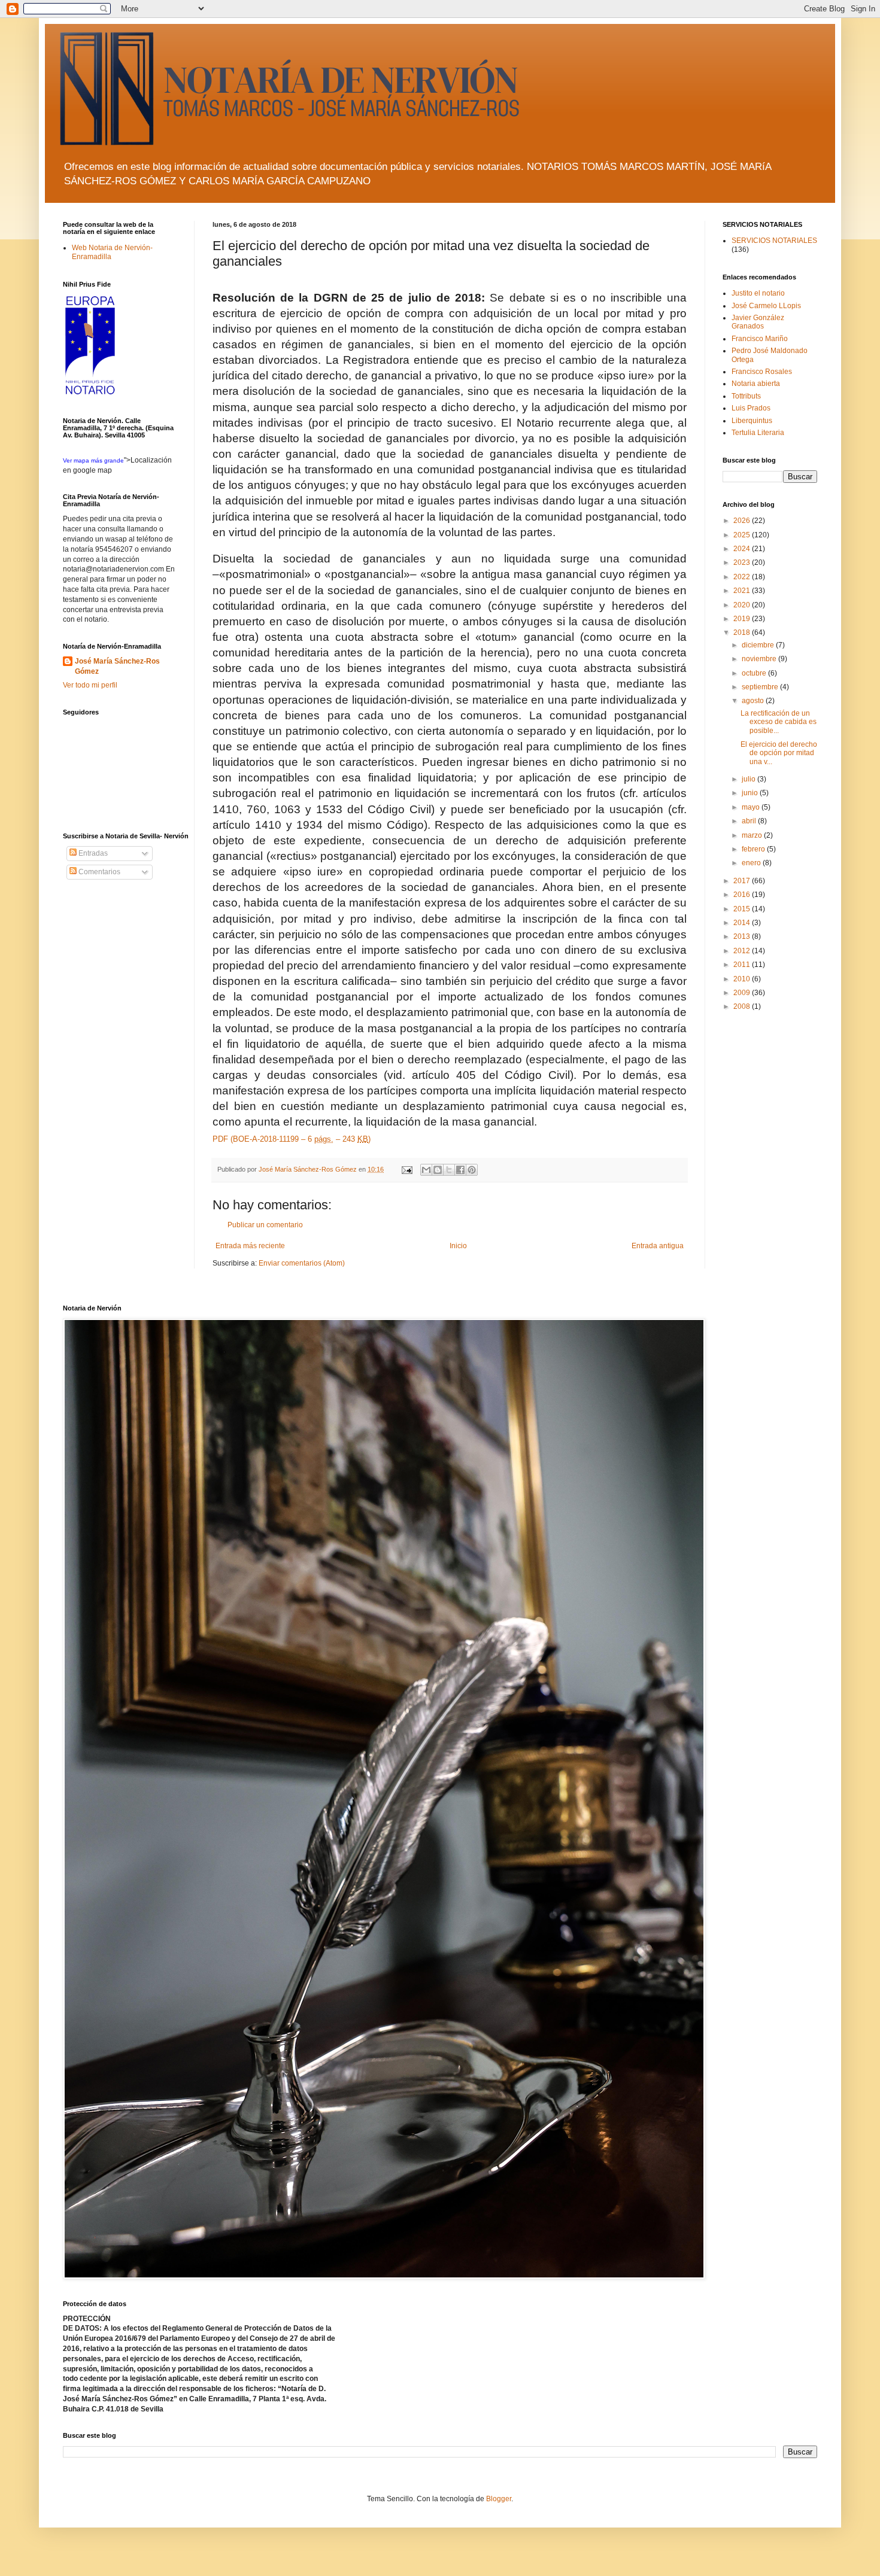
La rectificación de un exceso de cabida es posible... (779, 722)
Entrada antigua (658, 1246)
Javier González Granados (758, 322)
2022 (743, 577)
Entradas (92, 853)
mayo (752, 807)
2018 (743, 632)
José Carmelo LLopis (766, 306)
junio (751, 793)
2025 (743, 535)
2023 (743, 562)
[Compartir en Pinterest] (472, 1170)
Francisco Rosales (762, 372)
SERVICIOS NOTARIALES (774, 241)
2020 (743, 605)
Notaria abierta (756, 384)
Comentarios (98, 872)
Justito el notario (758, 293)
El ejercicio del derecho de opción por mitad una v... (779, 753)
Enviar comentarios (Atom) (302, 1263)
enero (752, 863)
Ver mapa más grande (93, 460)
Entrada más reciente (250, 1246)
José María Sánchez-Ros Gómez (117, 666)
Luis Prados (751, 408)
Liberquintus (752, 421)
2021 (743, 591)
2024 (743, 549)
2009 (743, 993)
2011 (743, 965)
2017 (743, 881)
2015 (743, 909)
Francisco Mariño (760, 339)
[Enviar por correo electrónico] (426, 1170)
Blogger (499, 2499)
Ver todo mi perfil (90, 685)
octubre (755, 673)
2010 (743, 979)
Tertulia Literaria (758, 433)
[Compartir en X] (449, 1170)
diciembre (759, 645)
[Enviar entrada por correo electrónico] (406, 1169)
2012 (743, 951)
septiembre (761, 687)
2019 (743, 619)
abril (750, 821)
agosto (754, 701)
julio (749, 779)
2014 (743, 923)
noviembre (760, 659)
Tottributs (746, 396)
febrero (754, 849)
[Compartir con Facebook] (460, 1170)
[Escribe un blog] (438, 1170)
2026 (743, 521)
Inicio (458, 1246)
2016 (743, 895)
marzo (753, 835)
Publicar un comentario (265, 1225)
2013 (743, 936)
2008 (743, 1006)
